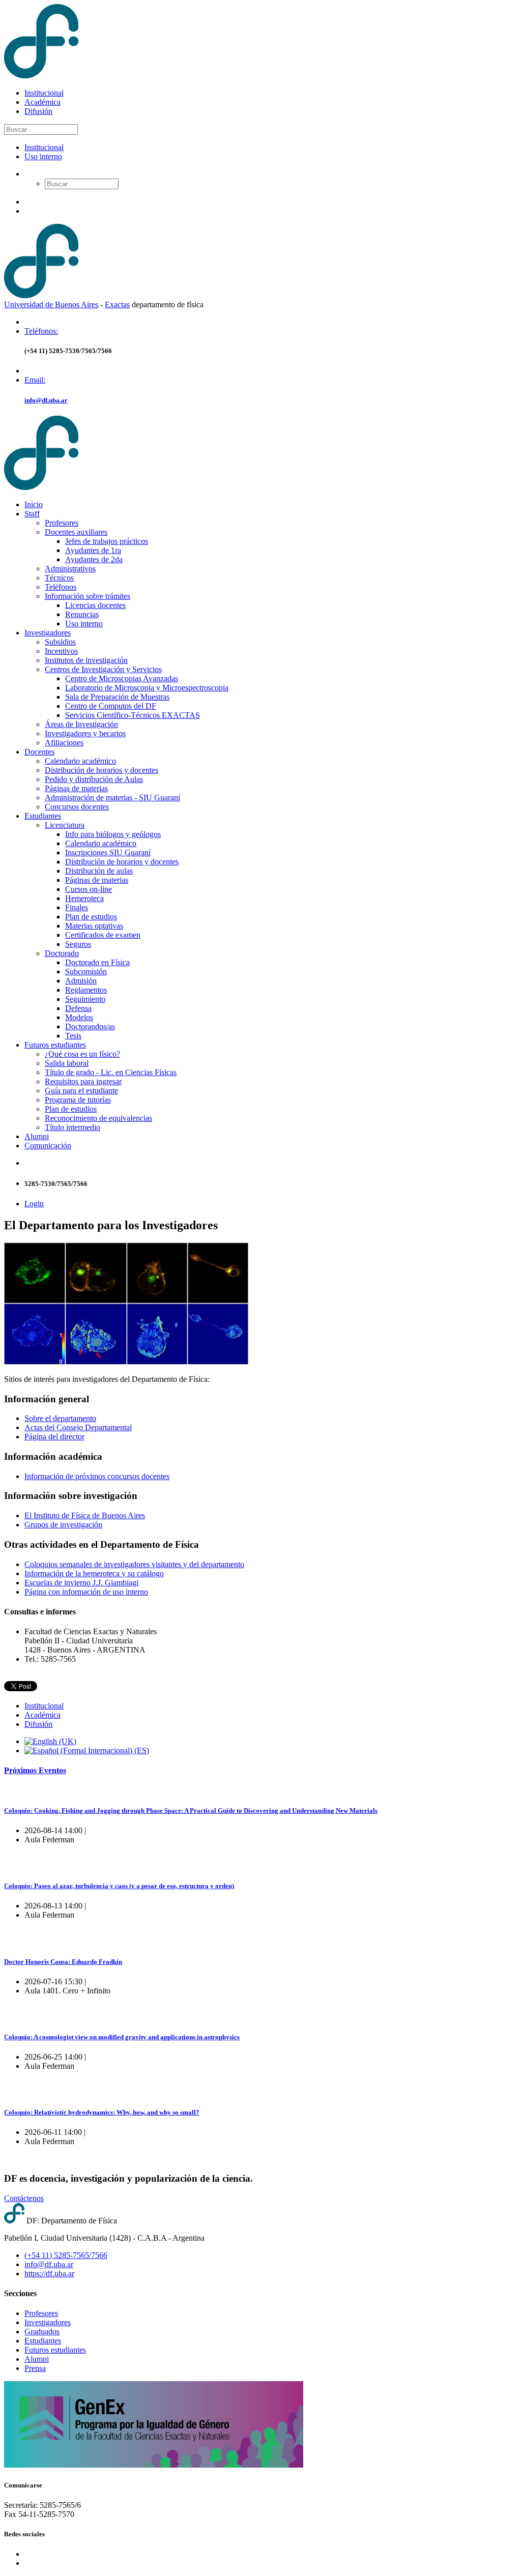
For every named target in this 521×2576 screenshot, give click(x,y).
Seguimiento (85, 999)
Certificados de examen (103, 935)
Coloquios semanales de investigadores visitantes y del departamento (134, 1564)
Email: (35, 380)
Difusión (38, 111)
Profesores (62, 523)
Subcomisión (86, 972)
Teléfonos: (41, 331)
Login (34, 1204)
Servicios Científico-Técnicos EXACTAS (133, 715)
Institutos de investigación (86, 660)
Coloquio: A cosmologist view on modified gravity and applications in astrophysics (122, 2037)
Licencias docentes (95, 605)
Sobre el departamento (60, 1418)
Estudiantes (43, 816)
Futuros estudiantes (55, 1045)
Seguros (78, 944)
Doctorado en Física (97, 962)
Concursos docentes (77, 807)
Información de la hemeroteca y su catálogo (94, 1573)
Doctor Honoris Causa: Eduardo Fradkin (63, 1962)
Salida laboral (67, 1063)
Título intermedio (73, 1127)
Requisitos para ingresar (83, 1081)
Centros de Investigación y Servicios (103, 669)
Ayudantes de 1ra (93, 550)
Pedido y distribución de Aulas (94, 779)
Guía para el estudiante (81, 1091)
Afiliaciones (64, 743)
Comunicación (48, 1146)
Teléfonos (61, 587)
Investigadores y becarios (85, 733)
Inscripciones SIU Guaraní (108, 852)
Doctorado (62, 953)
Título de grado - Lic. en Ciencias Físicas (111, 1072)
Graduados (42, 2332)
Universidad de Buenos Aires (51, 305)
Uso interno (43, 156)
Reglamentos (86, 990)
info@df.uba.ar (46, 400)
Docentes (39, 752)
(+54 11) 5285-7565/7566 (66, 2255)
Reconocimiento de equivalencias (98, 1118)
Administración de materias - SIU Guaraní (112, 798)
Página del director (54, 1437)
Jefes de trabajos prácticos (107, 541)
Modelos (79, 1017)
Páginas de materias (76, 788)
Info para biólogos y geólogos (113, 834)
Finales (77, 907)
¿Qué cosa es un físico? (82, 1054)
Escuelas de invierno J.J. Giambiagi (81, 1583)
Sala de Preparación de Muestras (117, 697)
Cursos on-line (89, 889)
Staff (32, 514)
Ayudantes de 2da (94, 559)
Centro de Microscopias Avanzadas (122, 678)
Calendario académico (80, 761)
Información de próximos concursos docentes (97, 1476)
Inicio (34, 504)
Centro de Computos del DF (111, 706)
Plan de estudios (91, 917)
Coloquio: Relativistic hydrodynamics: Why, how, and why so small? (102, 2112)
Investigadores (48, 633)
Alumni (37, 1136)
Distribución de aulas (99, 871)
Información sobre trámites (88, 596)
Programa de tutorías (78, 1100)
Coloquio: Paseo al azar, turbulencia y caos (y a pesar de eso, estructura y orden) (119, 1886)
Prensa (35, 2368)
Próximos (35, 1770)
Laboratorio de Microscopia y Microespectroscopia (147, 688)
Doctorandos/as (90, 1026)
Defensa (78, 1008)
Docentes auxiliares (76, 532)
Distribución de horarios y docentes (102, 770)
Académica (42, 102)
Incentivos (61, 651)
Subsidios (60, 642)
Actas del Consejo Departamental (78, 1427)
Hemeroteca (84, 898)
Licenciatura (65, 825)
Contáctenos (24, 2198)
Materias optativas (94, 926)
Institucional (44, 93)
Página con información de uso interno (86, 1592)
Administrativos (70, 569)
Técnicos (59, 578)
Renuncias (82, 614)
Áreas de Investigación (81, 724)
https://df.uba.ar (49, 2274)
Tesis (73, 1036)
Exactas (117, 305)
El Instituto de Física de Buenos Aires (85, 1515)
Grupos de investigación (63, 1525)
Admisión (81, 981)
